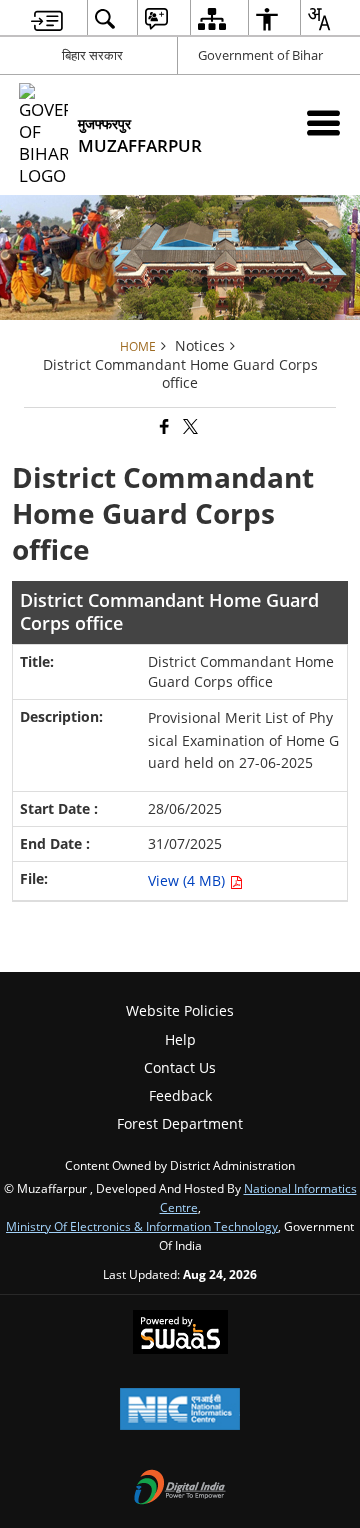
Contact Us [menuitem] (180, 1067)
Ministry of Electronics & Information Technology (142, 1226)
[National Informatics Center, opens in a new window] (180, 1411)
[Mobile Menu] (323, 122)
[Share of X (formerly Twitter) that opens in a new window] (189, 427)
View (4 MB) (188, 880)
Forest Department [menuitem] (180, 1123)
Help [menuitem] (180, 1039)
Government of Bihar (260, 55)
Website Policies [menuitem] (180, 1010)
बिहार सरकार (92, 55)
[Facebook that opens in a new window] (163, 427)
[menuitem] (47, 18)
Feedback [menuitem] (180, 1095)
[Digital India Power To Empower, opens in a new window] (180, 1489)
